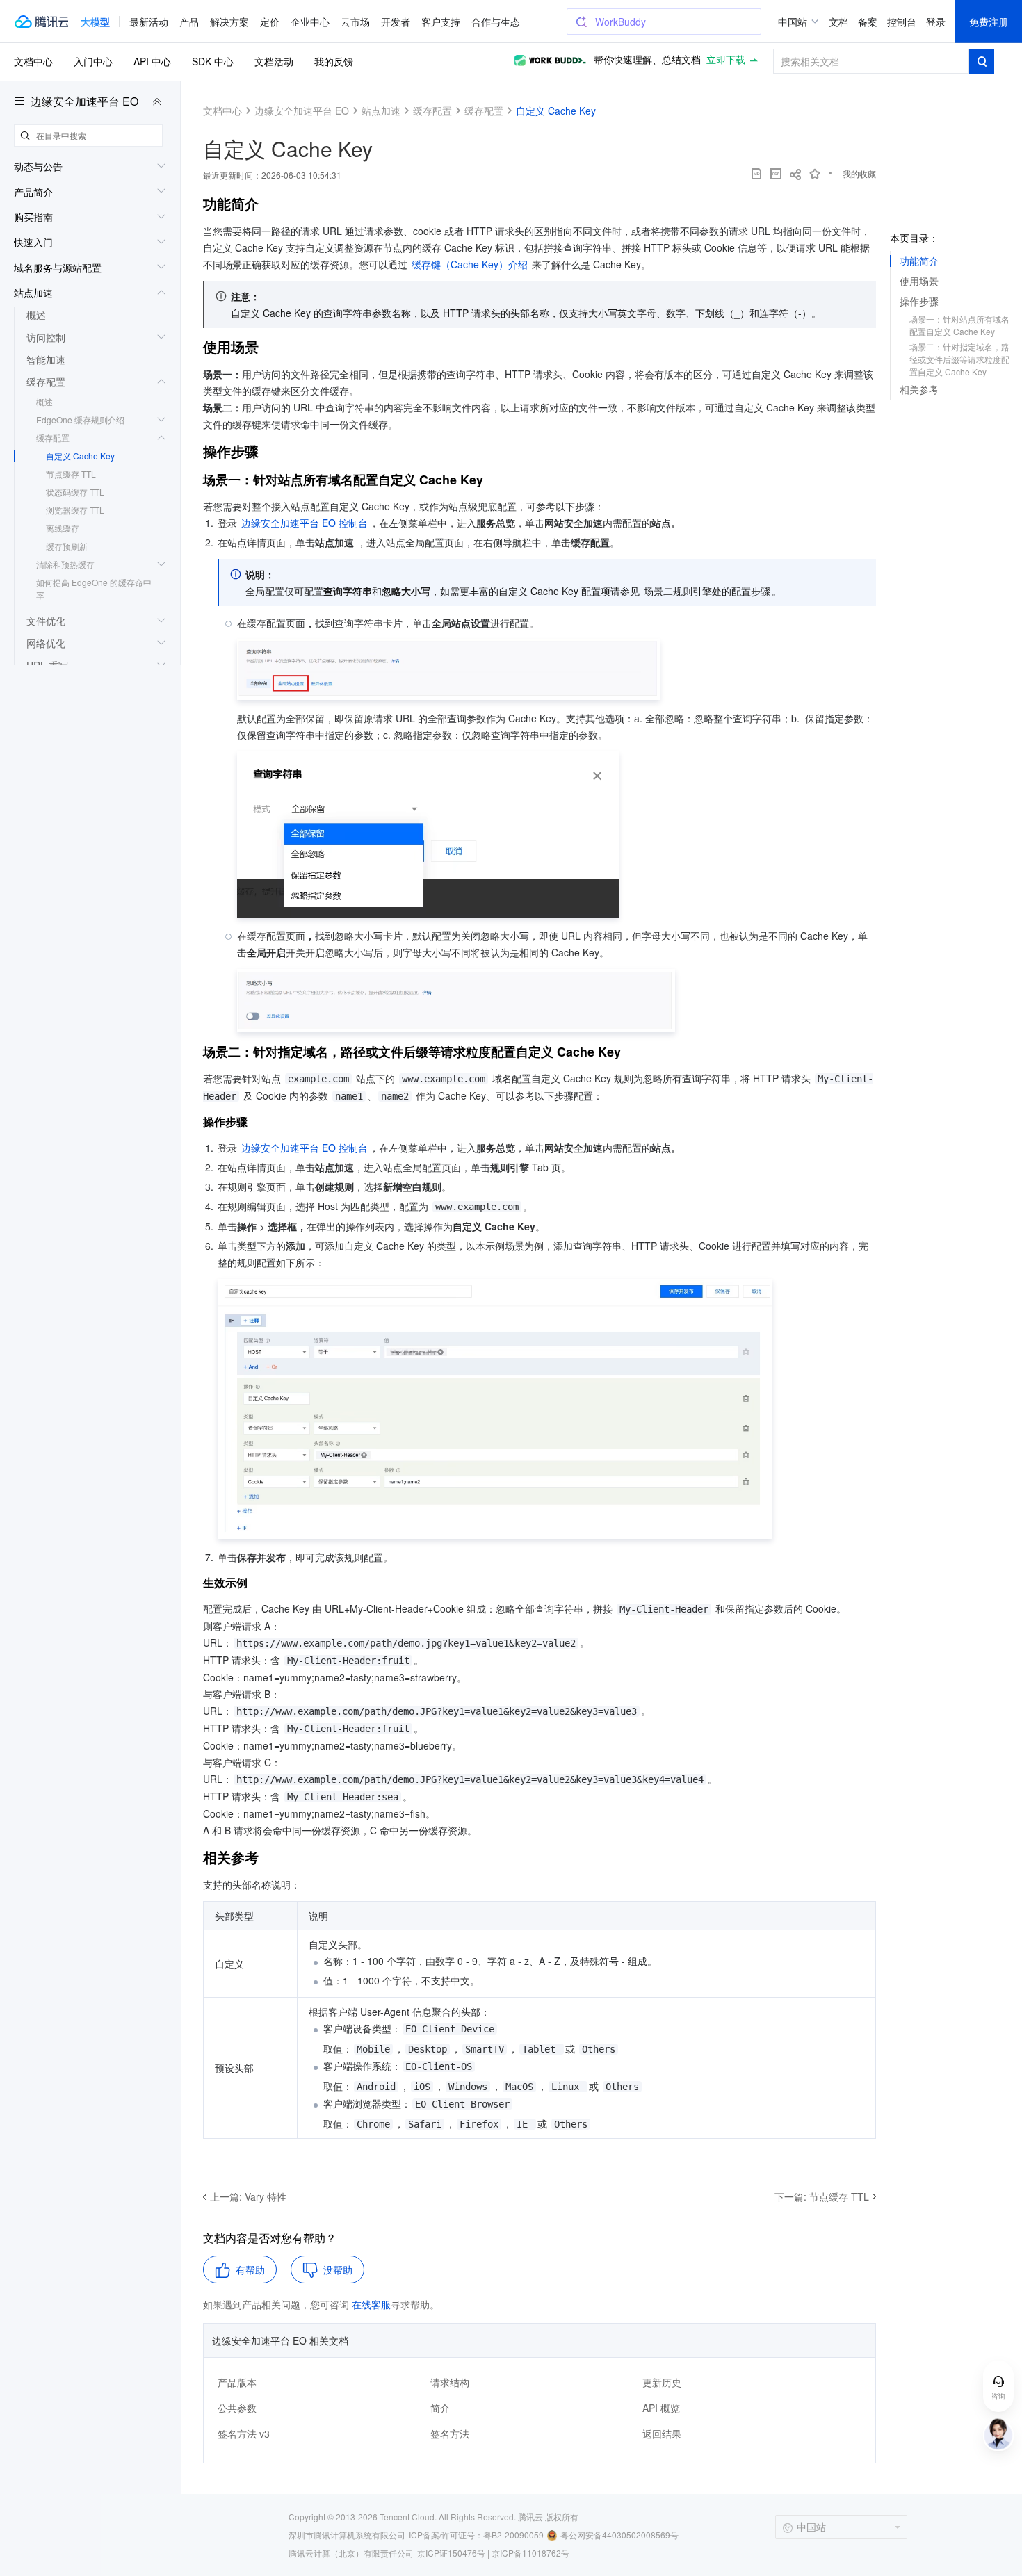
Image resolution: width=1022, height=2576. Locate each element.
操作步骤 (919, 301)
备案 (868, 22)
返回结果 (662, 2434)
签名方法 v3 (244, 2434)
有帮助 (250, 2269)
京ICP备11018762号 (530, 2553)
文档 (838, 22)
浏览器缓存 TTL (75, 510)
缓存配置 (53, 438)
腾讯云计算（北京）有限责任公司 (351, 2553)
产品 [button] (189, 22)
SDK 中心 (213, 61)
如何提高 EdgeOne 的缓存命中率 (94, 588)
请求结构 (450, 2382)
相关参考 (919, 389)
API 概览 (661, 2408)
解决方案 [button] (229, 22)
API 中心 (152, 61)
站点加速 (381, 111)
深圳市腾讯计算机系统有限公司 (347, 2535)
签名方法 (450, 2434)
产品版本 (237, 2382)
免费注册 (989, 22)
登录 (936, 22)
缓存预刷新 (67, 546)
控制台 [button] (902, 22)
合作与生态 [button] (496, 22)
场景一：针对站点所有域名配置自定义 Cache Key (959, 325)
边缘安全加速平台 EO (84, 101)
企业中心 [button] (310, 22)
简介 (440, 2408)
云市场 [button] (355, 22)
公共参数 (237, 2408)
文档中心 (33, 61)
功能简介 (919, 261)
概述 (44, 401)
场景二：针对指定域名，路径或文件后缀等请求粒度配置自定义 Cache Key (959, 359)
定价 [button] (270, 22)
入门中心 (93, 61)
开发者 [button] (396, 22)
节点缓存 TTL (71, 474)
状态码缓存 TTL (75, 492)
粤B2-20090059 (513, 2535)
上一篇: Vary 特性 (248, 2196)
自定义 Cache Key (80, 456)
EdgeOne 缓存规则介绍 (80, 419)
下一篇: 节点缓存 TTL (822, 2196)
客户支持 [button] (441, 22)
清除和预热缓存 (65, 564)
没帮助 (338, 2269)
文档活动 (274, 61)
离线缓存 (63, 528)
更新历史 (662, 2382)
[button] (95, 22)
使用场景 (919, 281)
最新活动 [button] (149, 22)
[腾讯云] (41, 22)
